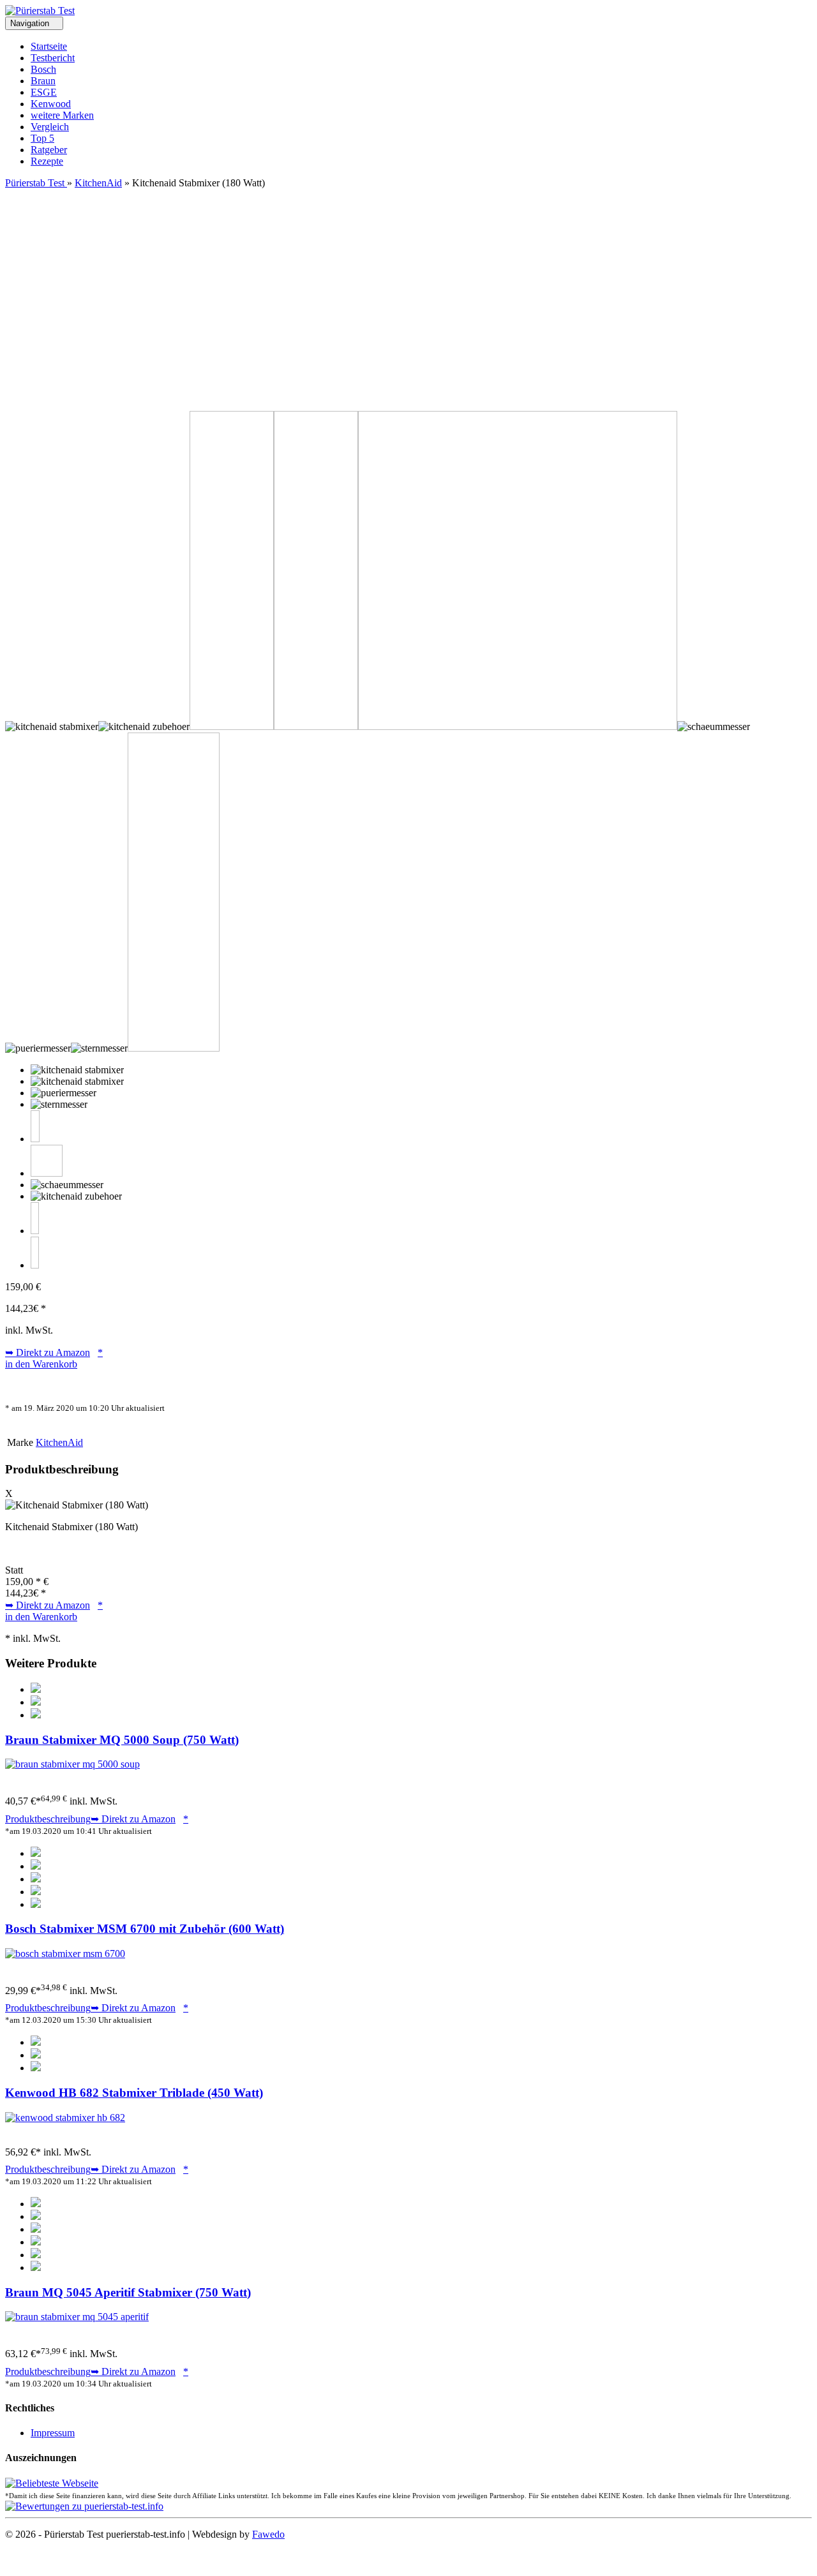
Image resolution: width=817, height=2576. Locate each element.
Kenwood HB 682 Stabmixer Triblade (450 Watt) (134, 2093)
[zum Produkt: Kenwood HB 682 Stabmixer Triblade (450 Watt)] (65, 2118)
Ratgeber (49, 150)
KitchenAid (98, 183)
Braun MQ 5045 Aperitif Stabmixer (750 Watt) (128, 2292)
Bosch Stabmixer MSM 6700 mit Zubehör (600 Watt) (145, 1929)
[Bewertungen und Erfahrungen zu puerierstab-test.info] (84, 2506)
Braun (43, 81)
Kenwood (51, 104)
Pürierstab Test (36, 183)
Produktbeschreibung (48, 1819)
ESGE (44, 92)
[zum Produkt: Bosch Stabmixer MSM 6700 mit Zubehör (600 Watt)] (65, 1954)
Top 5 (42, 138)
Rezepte (47, 161)
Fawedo (268, 2534)
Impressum (53, 2433)
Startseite (49, 46)
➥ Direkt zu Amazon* (54, 1352)
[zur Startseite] (40, 11)
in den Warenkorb (41, 1364)
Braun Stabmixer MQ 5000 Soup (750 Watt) (122, 1740)
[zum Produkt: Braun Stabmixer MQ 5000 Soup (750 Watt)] (72, 1764)
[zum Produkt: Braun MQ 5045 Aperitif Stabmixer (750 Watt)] (77, 2317)
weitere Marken (62, 115)
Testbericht (53, 58)
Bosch (43, 69)
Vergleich (50, 127)
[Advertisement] (408, 285)
